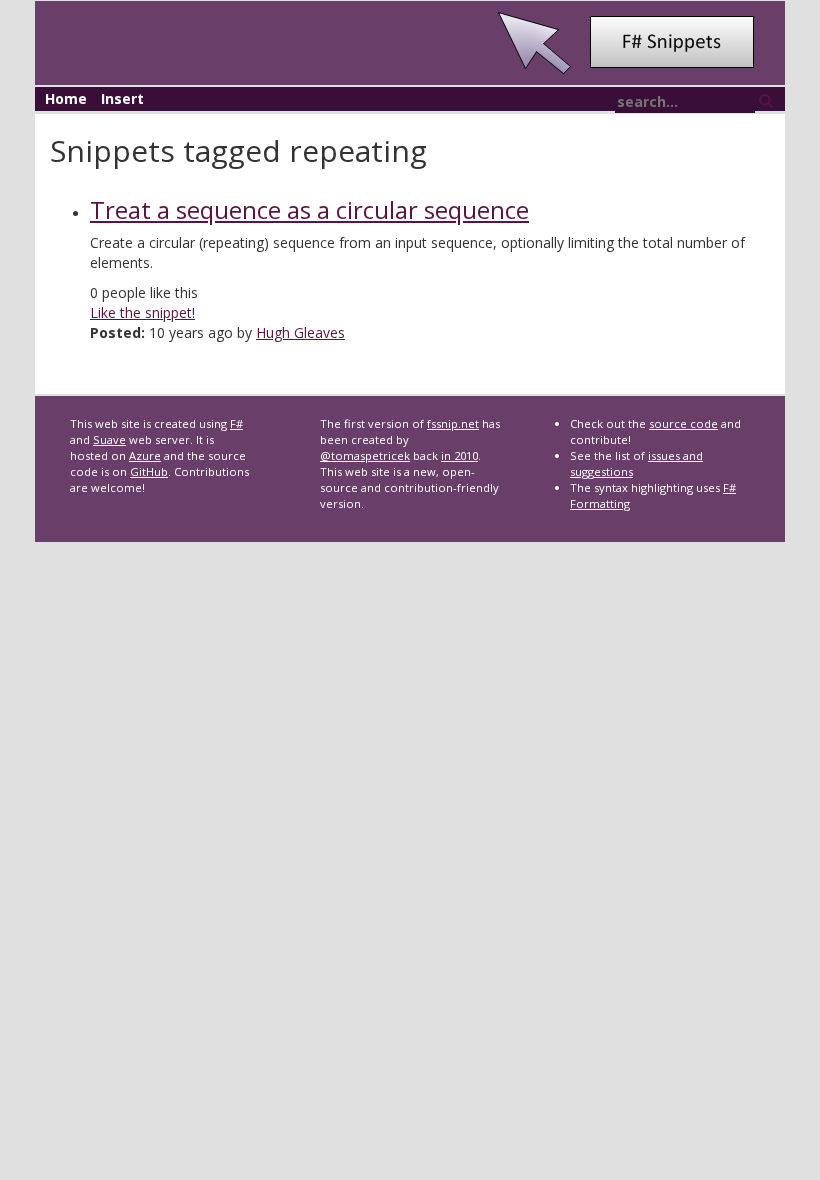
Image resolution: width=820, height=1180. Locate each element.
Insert (122, 98)
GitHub (149, 471)
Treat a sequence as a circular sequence (309, 209)
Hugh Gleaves (300, 332)
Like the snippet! (142, 312)
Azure (145, 455)
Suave (109, 439)
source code (683, 423)
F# (236, 423)
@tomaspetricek (365, 455)
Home (66, 98)
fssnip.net (453, 423)
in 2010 (459, 455)
